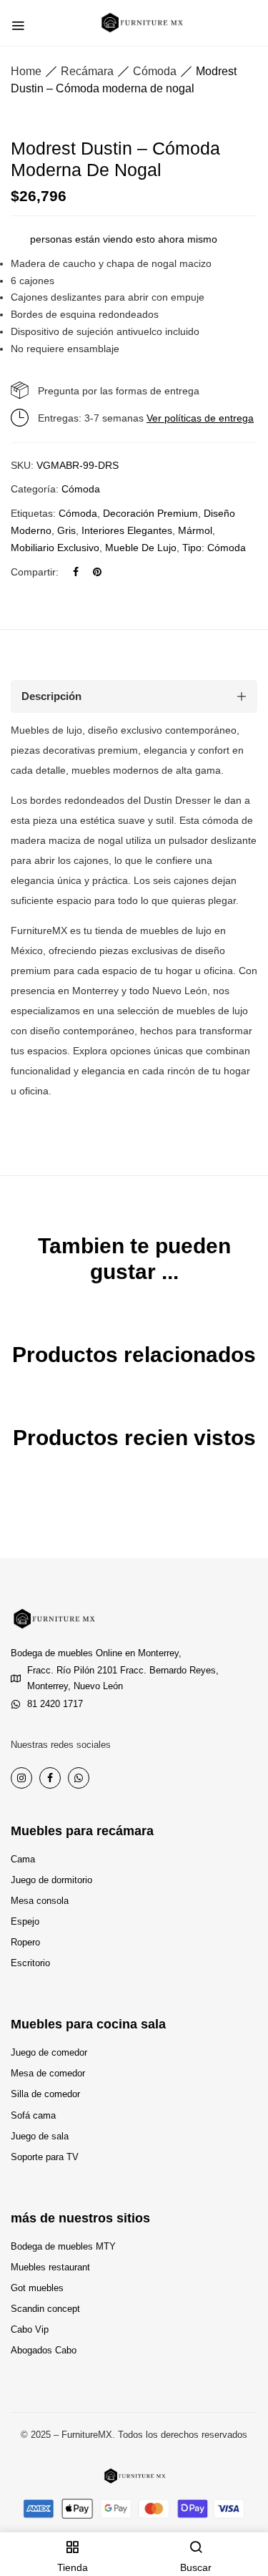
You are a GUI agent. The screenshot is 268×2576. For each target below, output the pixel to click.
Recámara (87, 71)
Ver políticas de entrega (200, 418)
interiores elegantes (127, 530)
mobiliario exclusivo (55, 548)
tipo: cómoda (214, 548)
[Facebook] (76, 572)
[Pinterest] (97, 572)
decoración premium (150, 513)
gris (66, 530)
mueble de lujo (141, 548)
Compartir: (35, 572)
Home (26, 71)
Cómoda (155, 71)
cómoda (78, 513)
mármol (195, 530)
